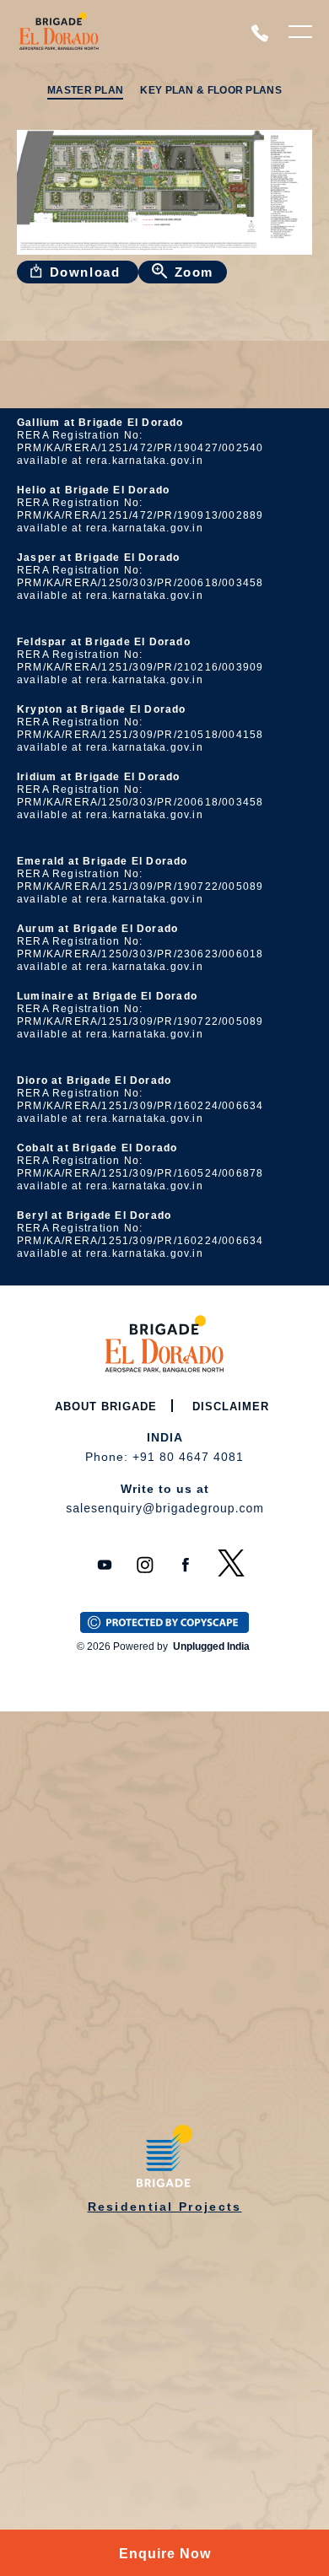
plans (237, 40)
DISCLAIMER (231, 1407)
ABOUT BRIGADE (106, 1407)
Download (87, 272)
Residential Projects (165, 2207)
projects (151, 40)
